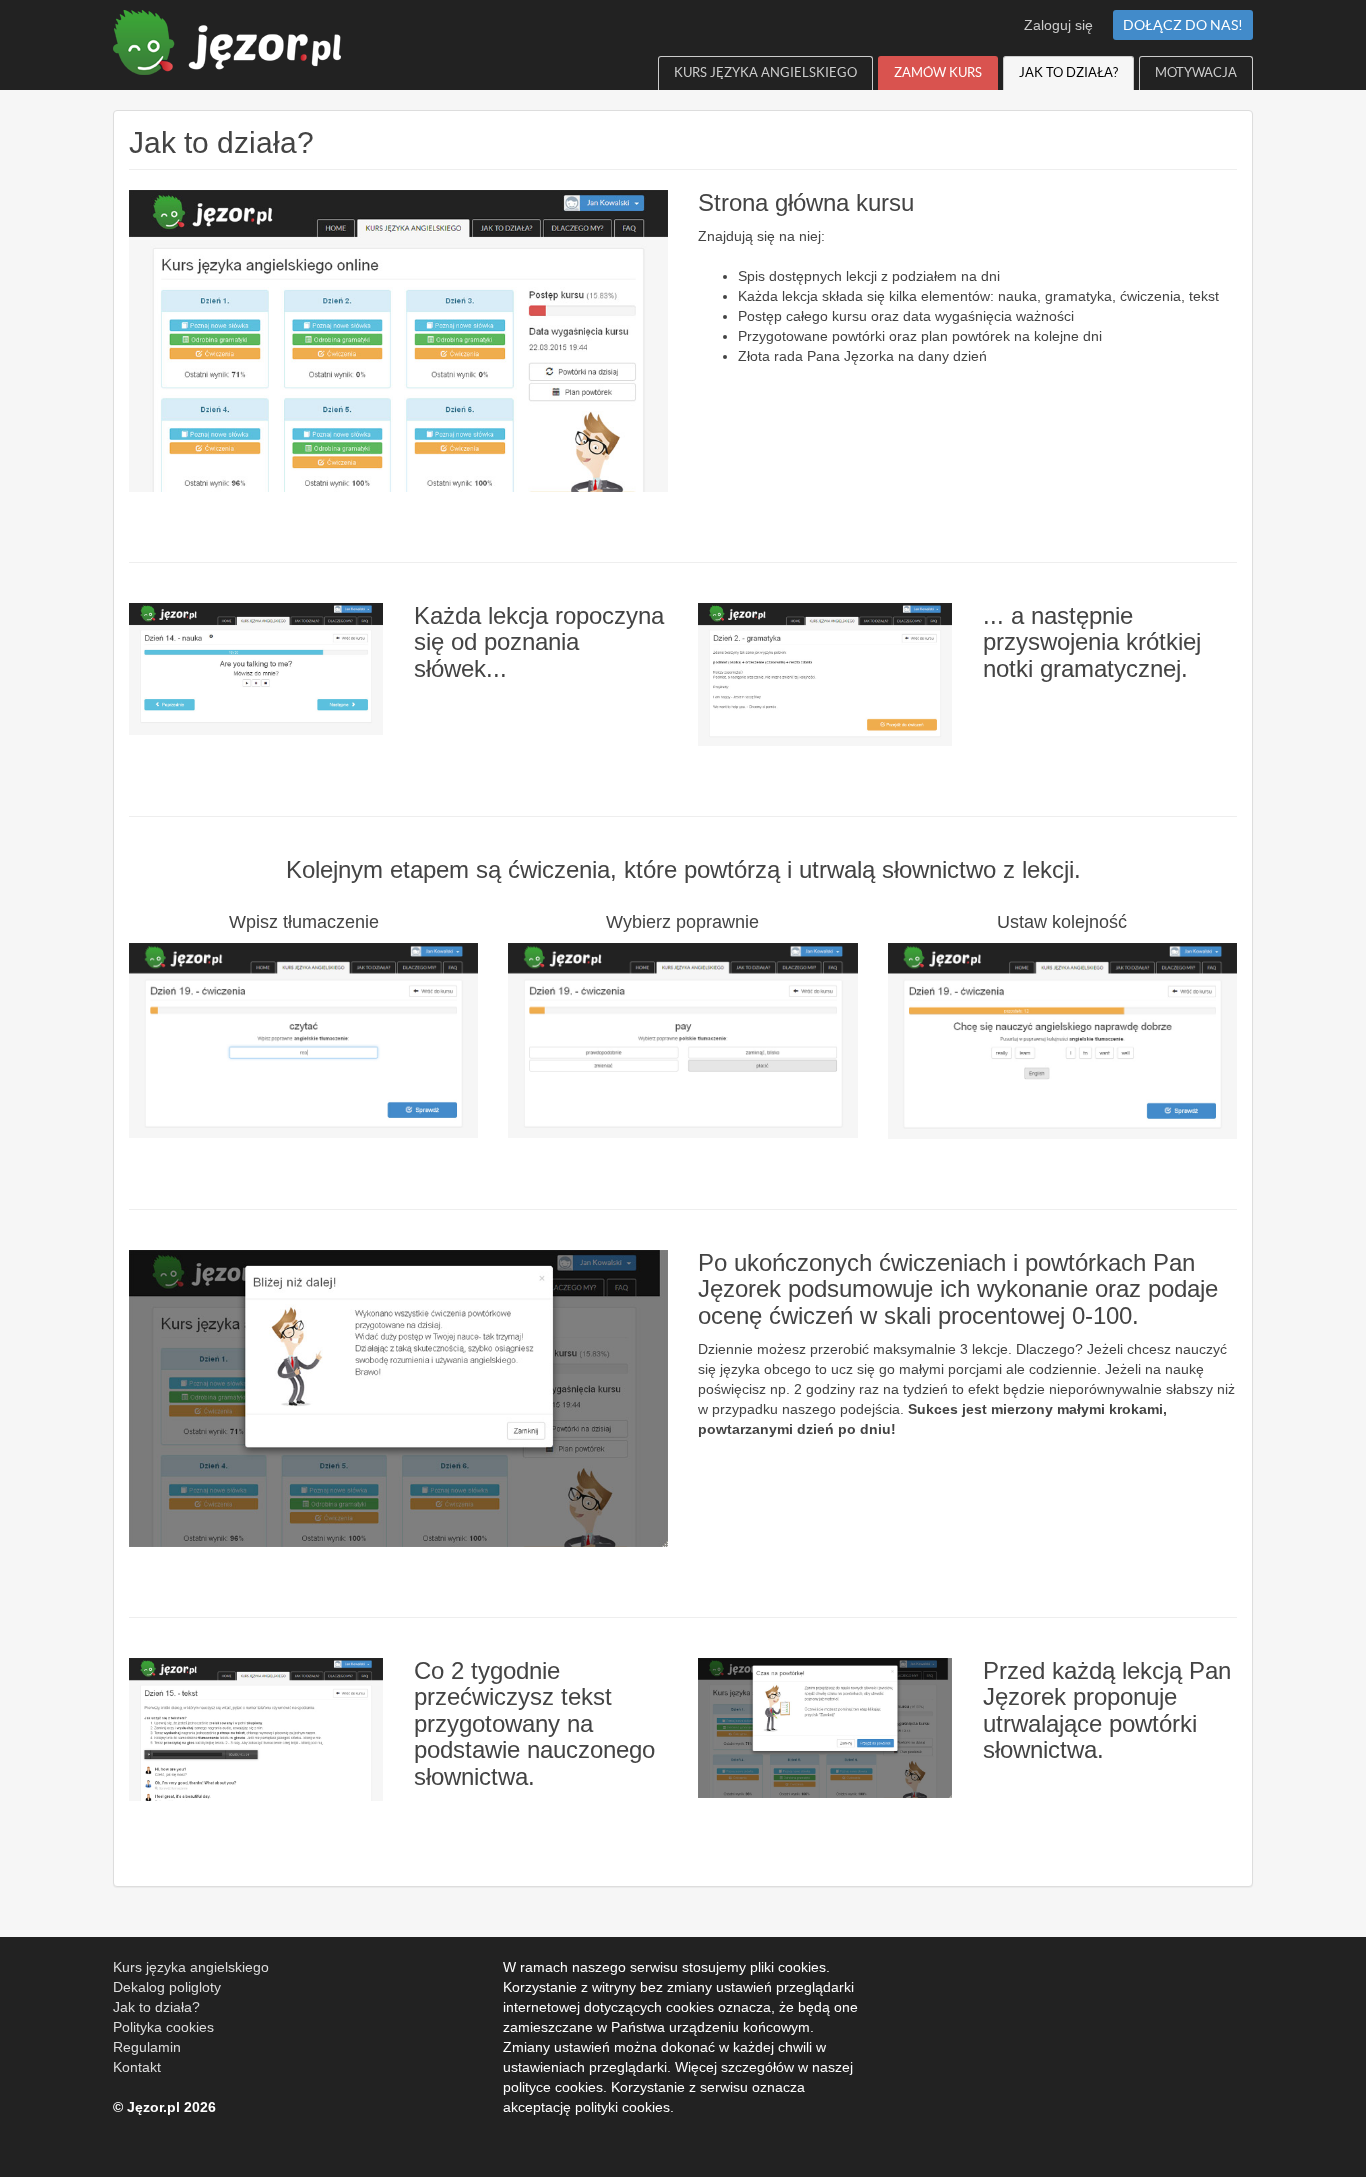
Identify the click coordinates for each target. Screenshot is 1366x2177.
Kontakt (137, 2067)
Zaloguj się (1058, 25)
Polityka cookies (163, 2027)
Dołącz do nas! (1183, 25)
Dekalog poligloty (167, 1987)
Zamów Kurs (938, 72)
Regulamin (147, 2047)
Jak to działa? (1068, 72)
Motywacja (1196, 72)
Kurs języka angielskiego (765, 72)
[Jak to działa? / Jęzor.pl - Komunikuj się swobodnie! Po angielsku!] (221, 37)
